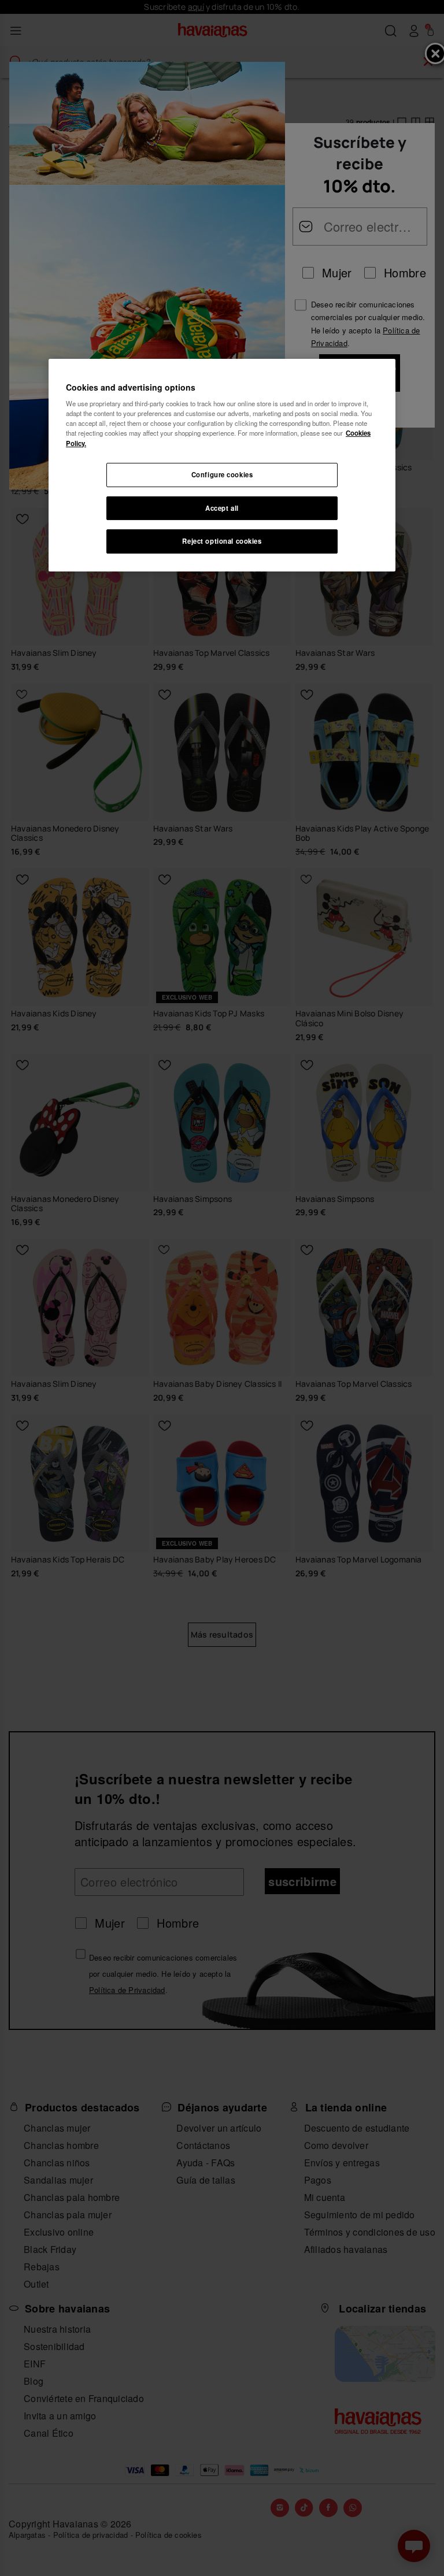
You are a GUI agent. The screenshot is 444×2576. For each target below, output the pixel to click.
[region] (222, 465)
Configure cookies (222, 474)
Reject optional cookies (222, 541)
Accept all (222, 508)
